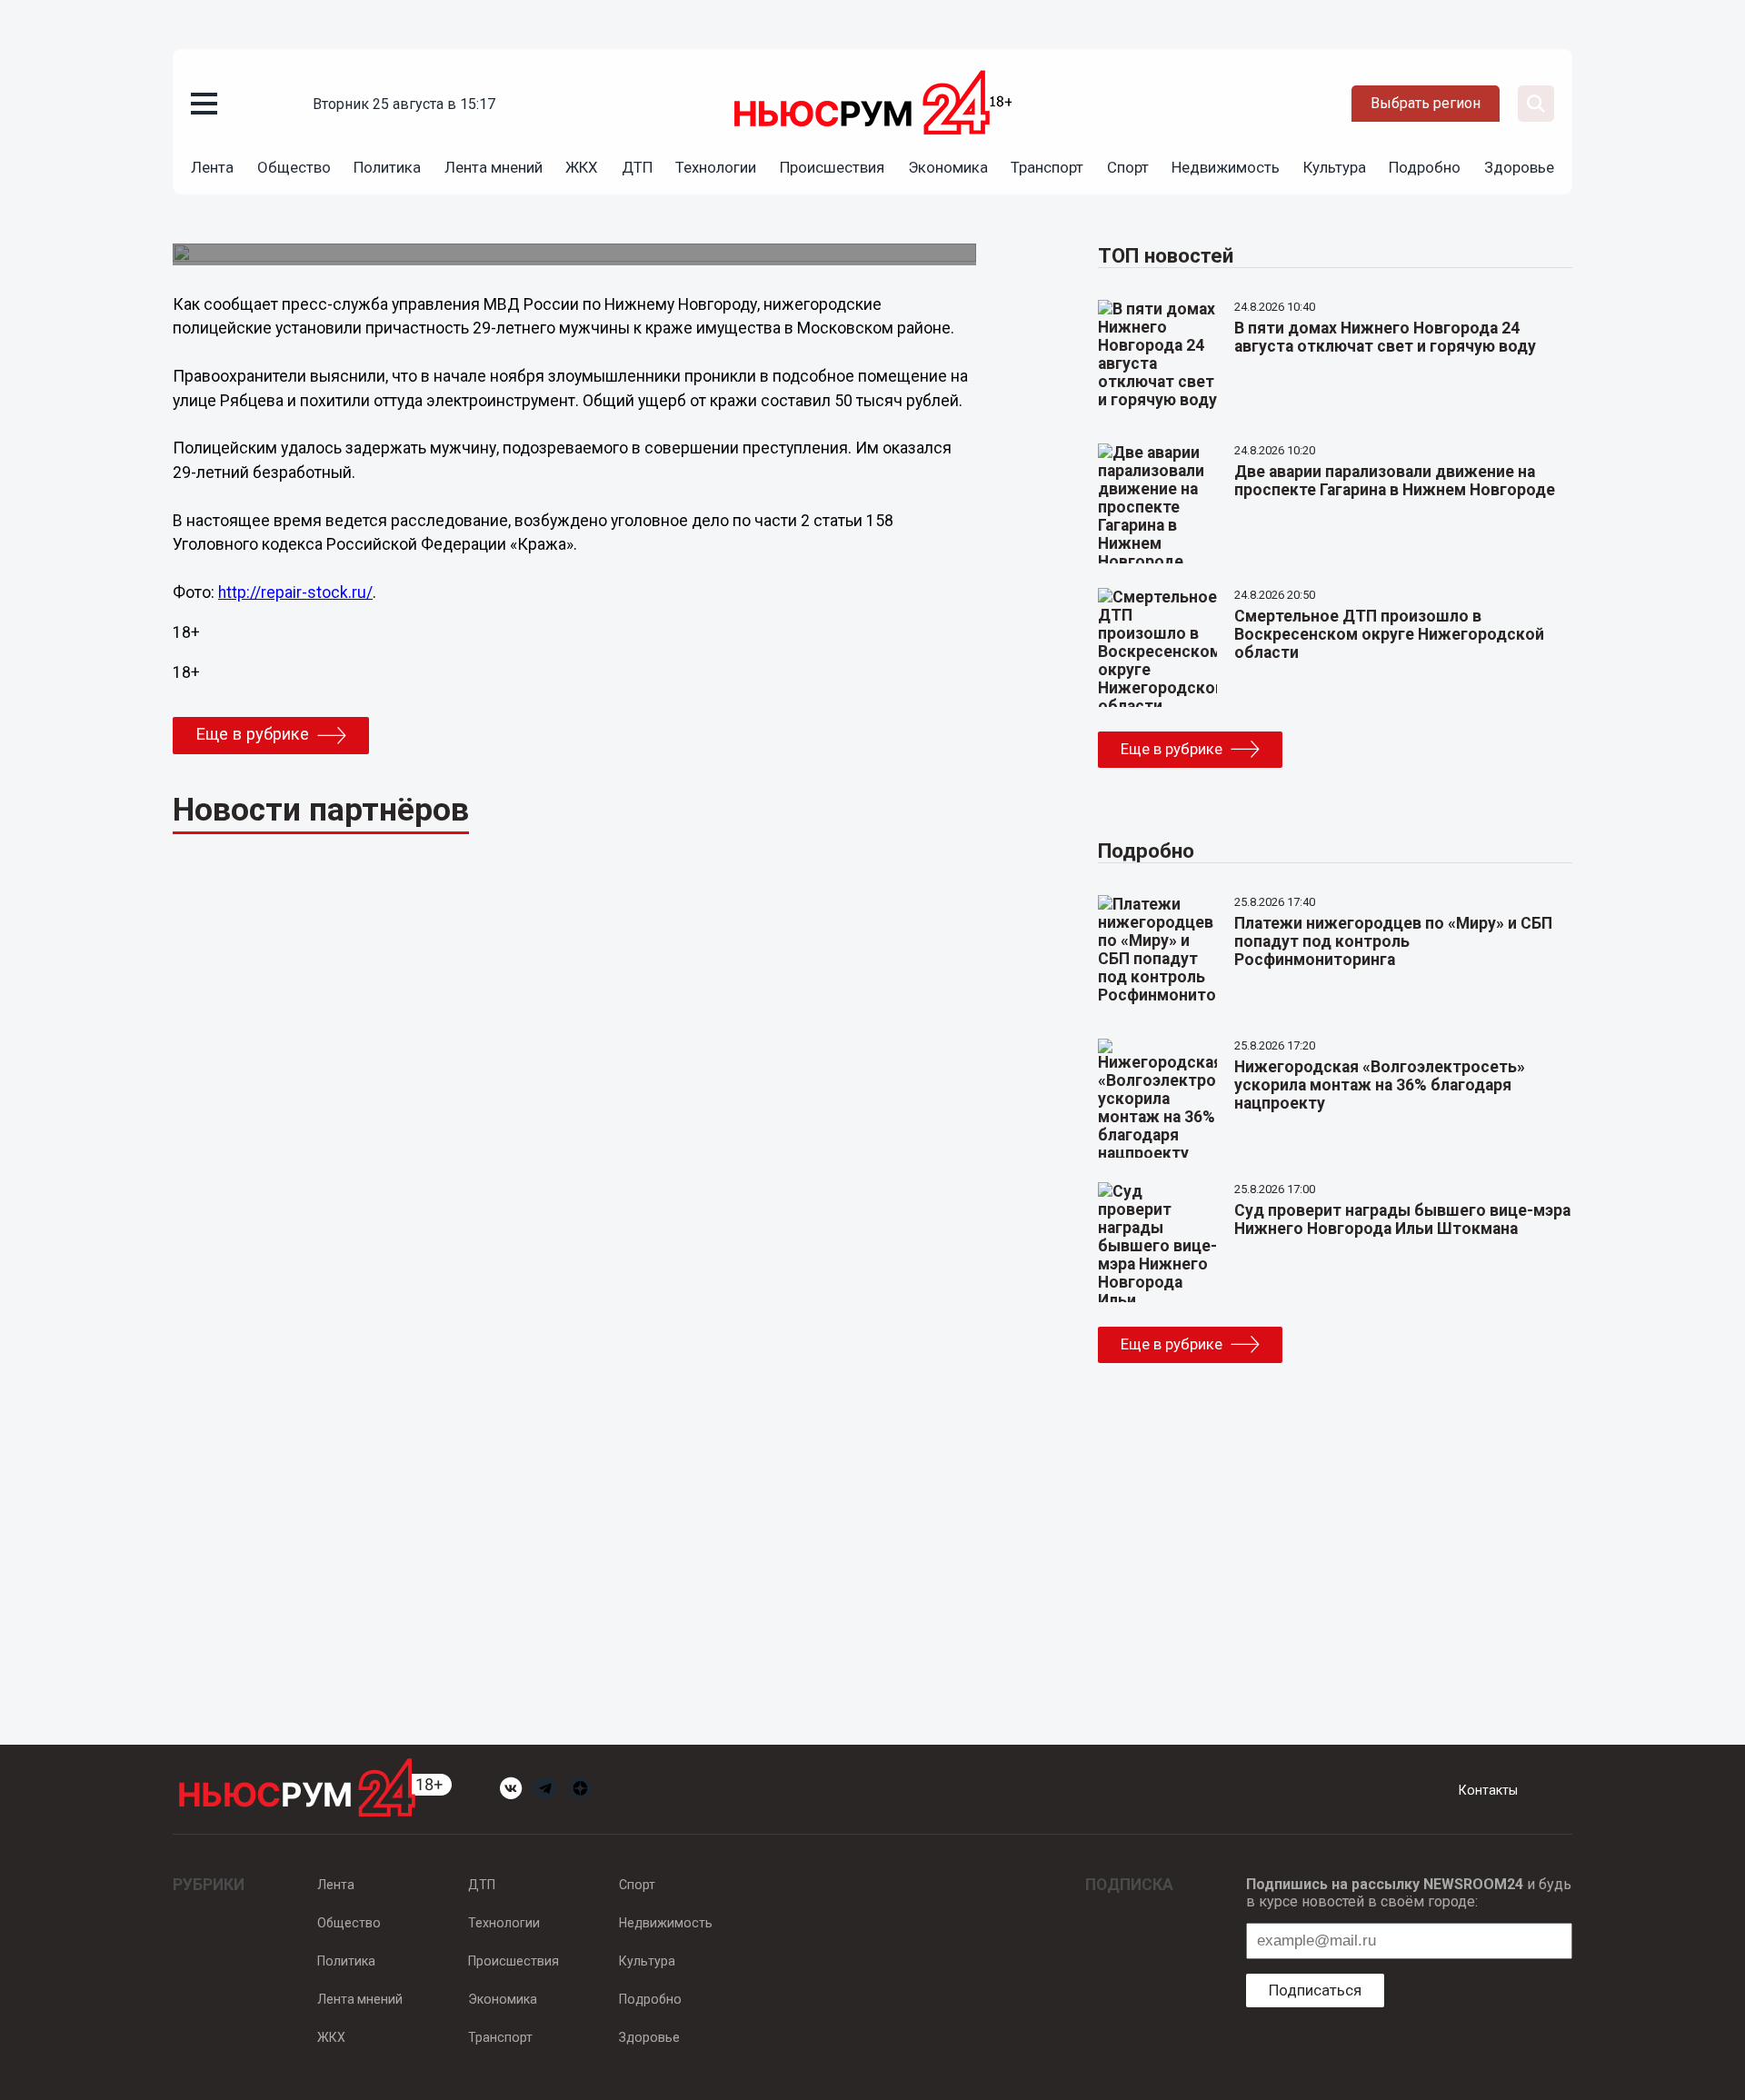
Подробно (1425, 167)
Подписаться (1315, 1990)
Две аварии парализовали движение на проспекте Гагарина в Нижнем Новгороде (1395, 481)
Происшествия (832, 167)
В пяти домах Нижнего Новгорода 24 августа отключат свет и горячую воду (1385, 337)
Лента (212, 167)
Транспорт (1047, 167)
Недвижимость (1226, 167)
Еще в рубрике (252, 734)
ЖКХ (582, 167)
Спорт (1128, 167)
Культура (1335, 167)
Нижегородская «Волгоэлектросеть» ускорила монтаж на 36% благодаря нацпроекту (1380, 1085)
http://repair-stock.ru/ (295, 592)
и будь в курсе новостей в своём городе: (1409, 1893)
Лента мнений (494, 167)
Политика (387, 167)
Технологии (716, 167)
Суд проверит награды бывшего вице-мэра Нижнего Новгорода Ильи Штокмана (1402, 1219)
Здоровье (1519, 167)
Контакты (1488, 1790)
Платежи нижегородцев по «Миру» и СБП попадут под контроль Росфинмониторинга (1393, 941)
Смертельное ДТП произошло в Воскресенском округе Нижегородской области (1389, 634)
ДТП (637, 167)
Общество (294, 167)
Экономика (948, 167)
